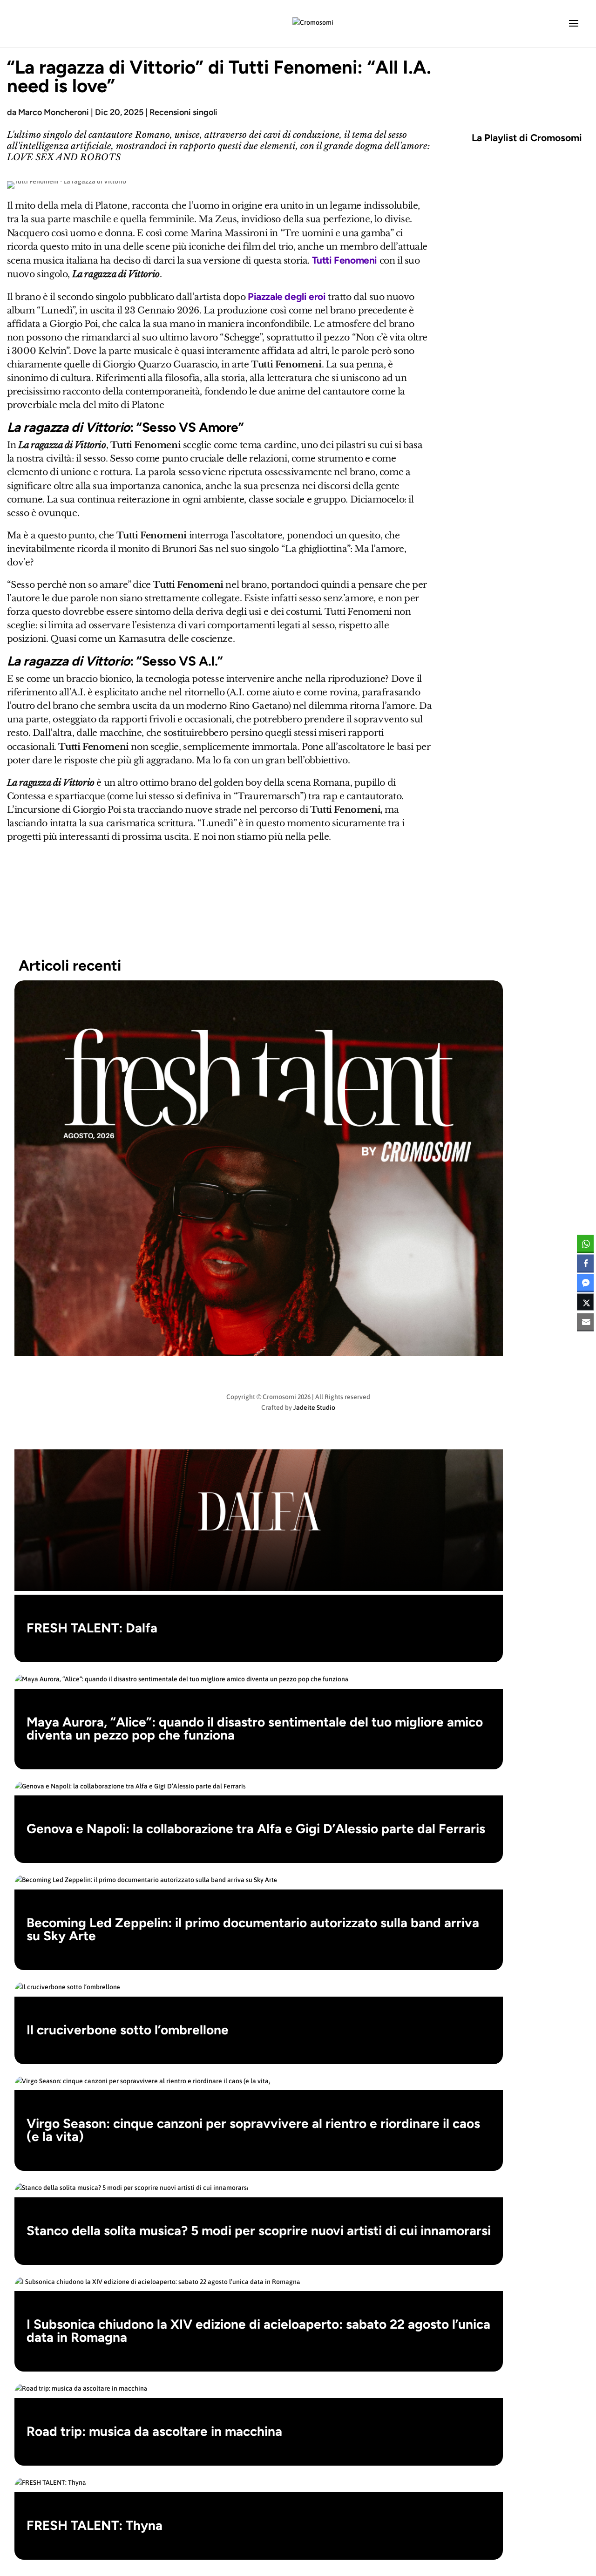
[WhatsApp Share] (585, 1243)
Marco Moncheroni (54, 112)
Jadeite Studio (314, 1407)
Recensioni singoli (183, 112)
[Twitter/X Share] (585, 1302)
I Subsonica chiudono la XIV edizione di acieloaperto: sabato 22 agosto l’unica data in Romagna (258, 2331)
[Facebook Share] (585, 1263)
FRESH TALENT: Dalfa (92, 1628)
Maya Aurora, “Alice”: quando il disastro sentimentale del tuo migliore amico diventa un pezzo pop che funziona (255, 1728)
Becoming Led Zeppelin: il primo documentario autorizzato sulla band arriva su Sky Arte (253, 1929)
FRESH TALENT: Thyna (95, 2525)
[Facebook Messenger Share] (585, 1282)
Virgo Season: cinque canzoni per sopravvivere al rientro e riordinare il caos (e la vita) (253, 2130)
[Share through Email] (585, 1321)
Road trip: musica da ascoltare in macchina (154, 2431)
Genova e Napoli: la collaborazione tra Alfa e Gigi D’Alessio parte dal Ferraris (256, 1828)
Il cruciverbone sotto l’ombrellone (128, 2030)
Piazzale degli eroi (287, 296)
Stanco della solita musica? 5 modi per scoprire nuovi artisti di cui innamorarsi (259, 2230)
